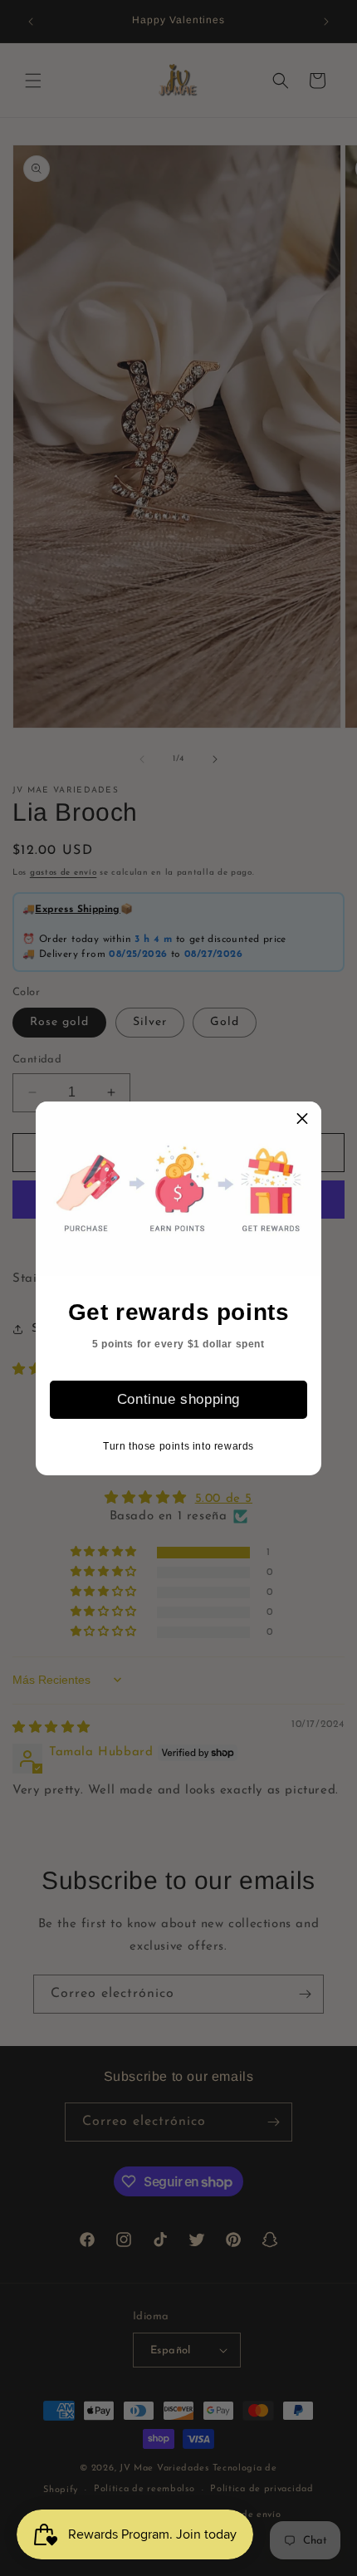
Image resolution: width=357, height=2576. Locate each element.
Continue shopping (178, 1399)
